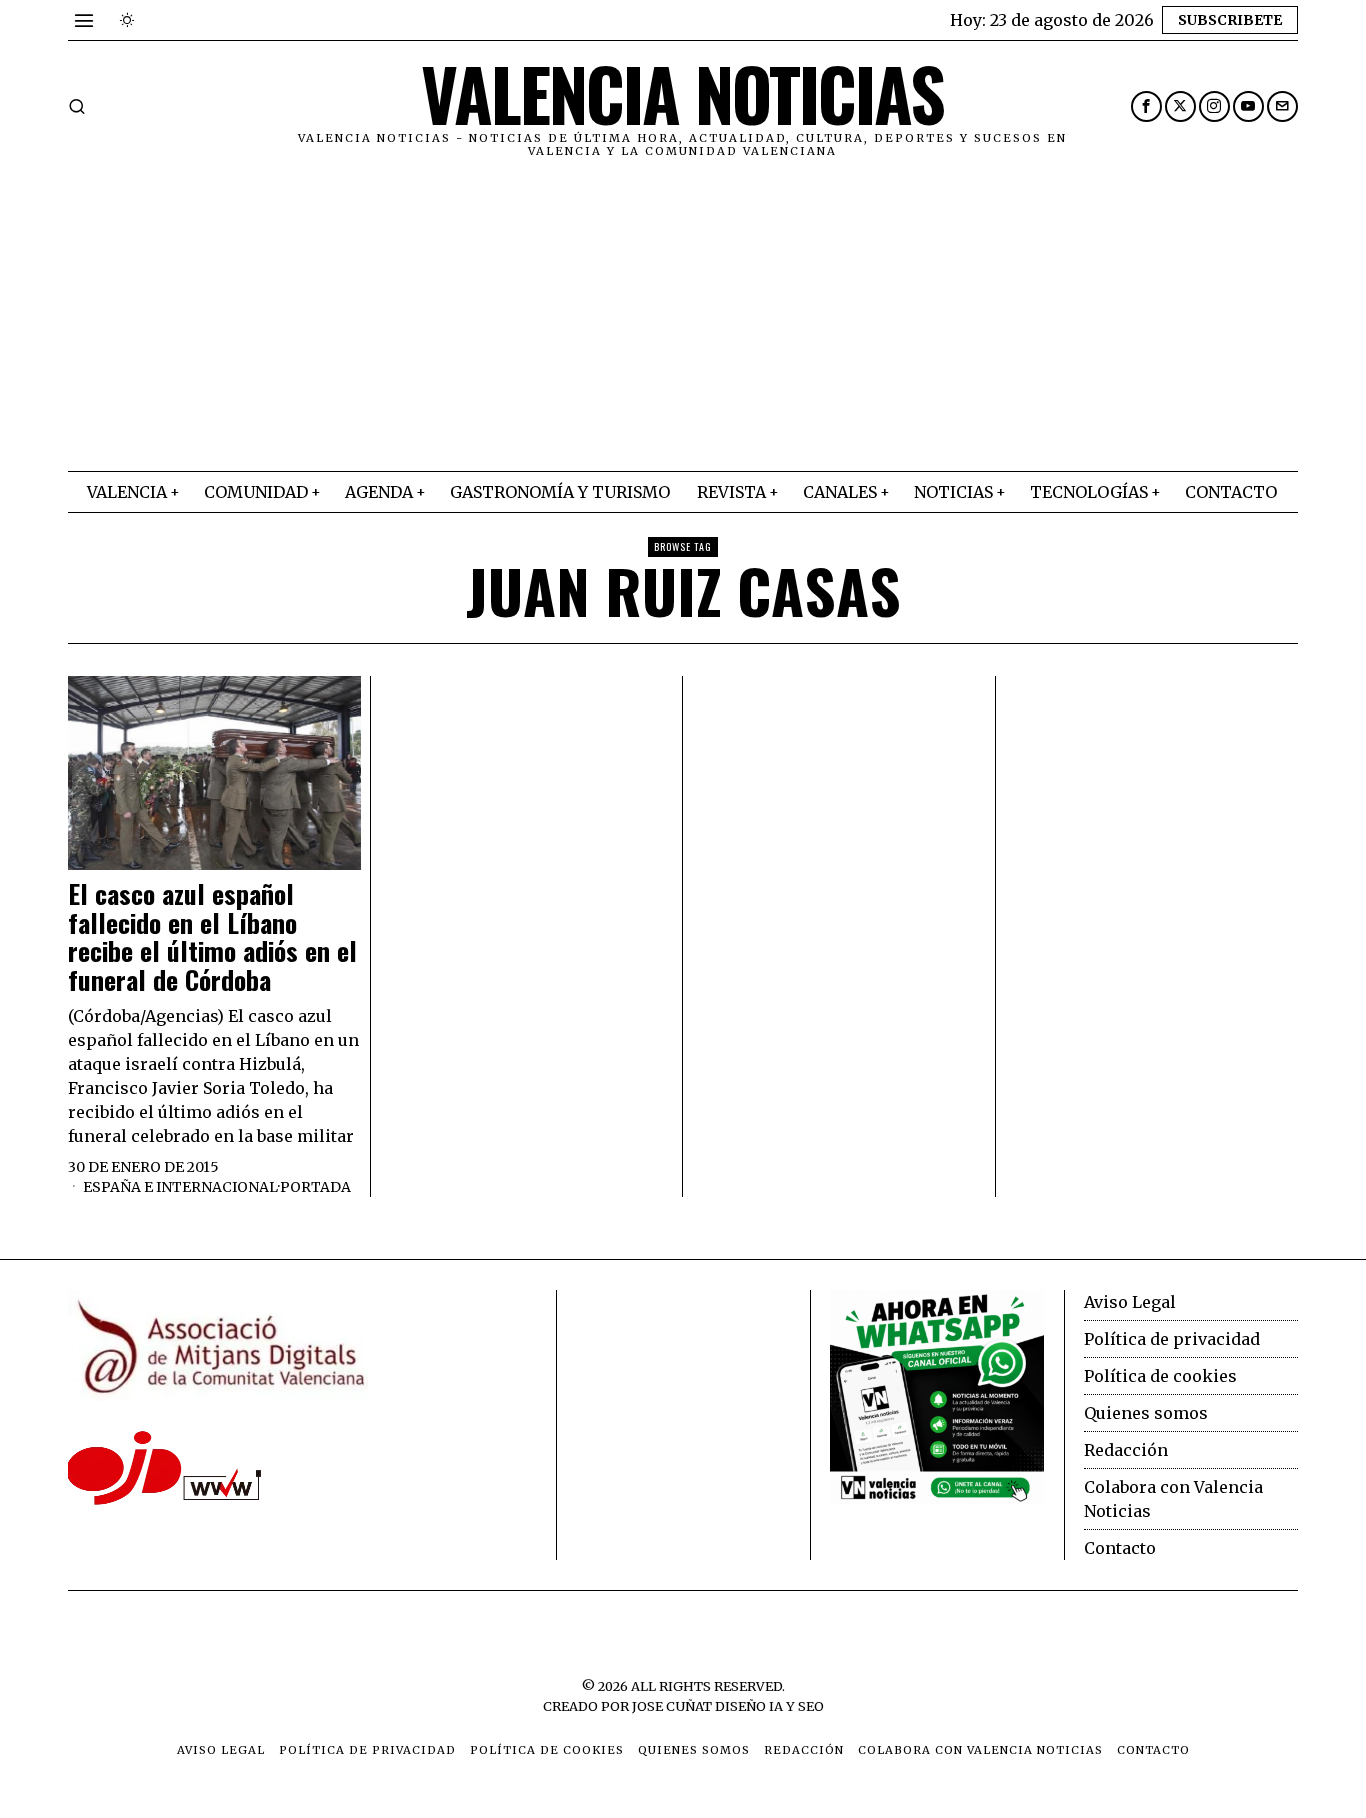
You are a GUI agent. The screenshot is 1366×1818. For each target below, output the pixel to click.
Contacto (1120, 1548)
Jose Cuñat (672, 1706)
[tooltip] (1146, 106)
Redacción (1126, 1450)
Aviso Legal (1130, 1302)
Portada (315, 1187)
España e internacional (180, 1187)
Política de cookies (1160, 1376)
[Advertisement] (683, 321)
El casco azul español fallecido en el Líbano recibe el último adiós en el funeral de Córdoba (212, 937)
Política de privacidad (1172, 1339)
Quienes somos (1146, 1413)
